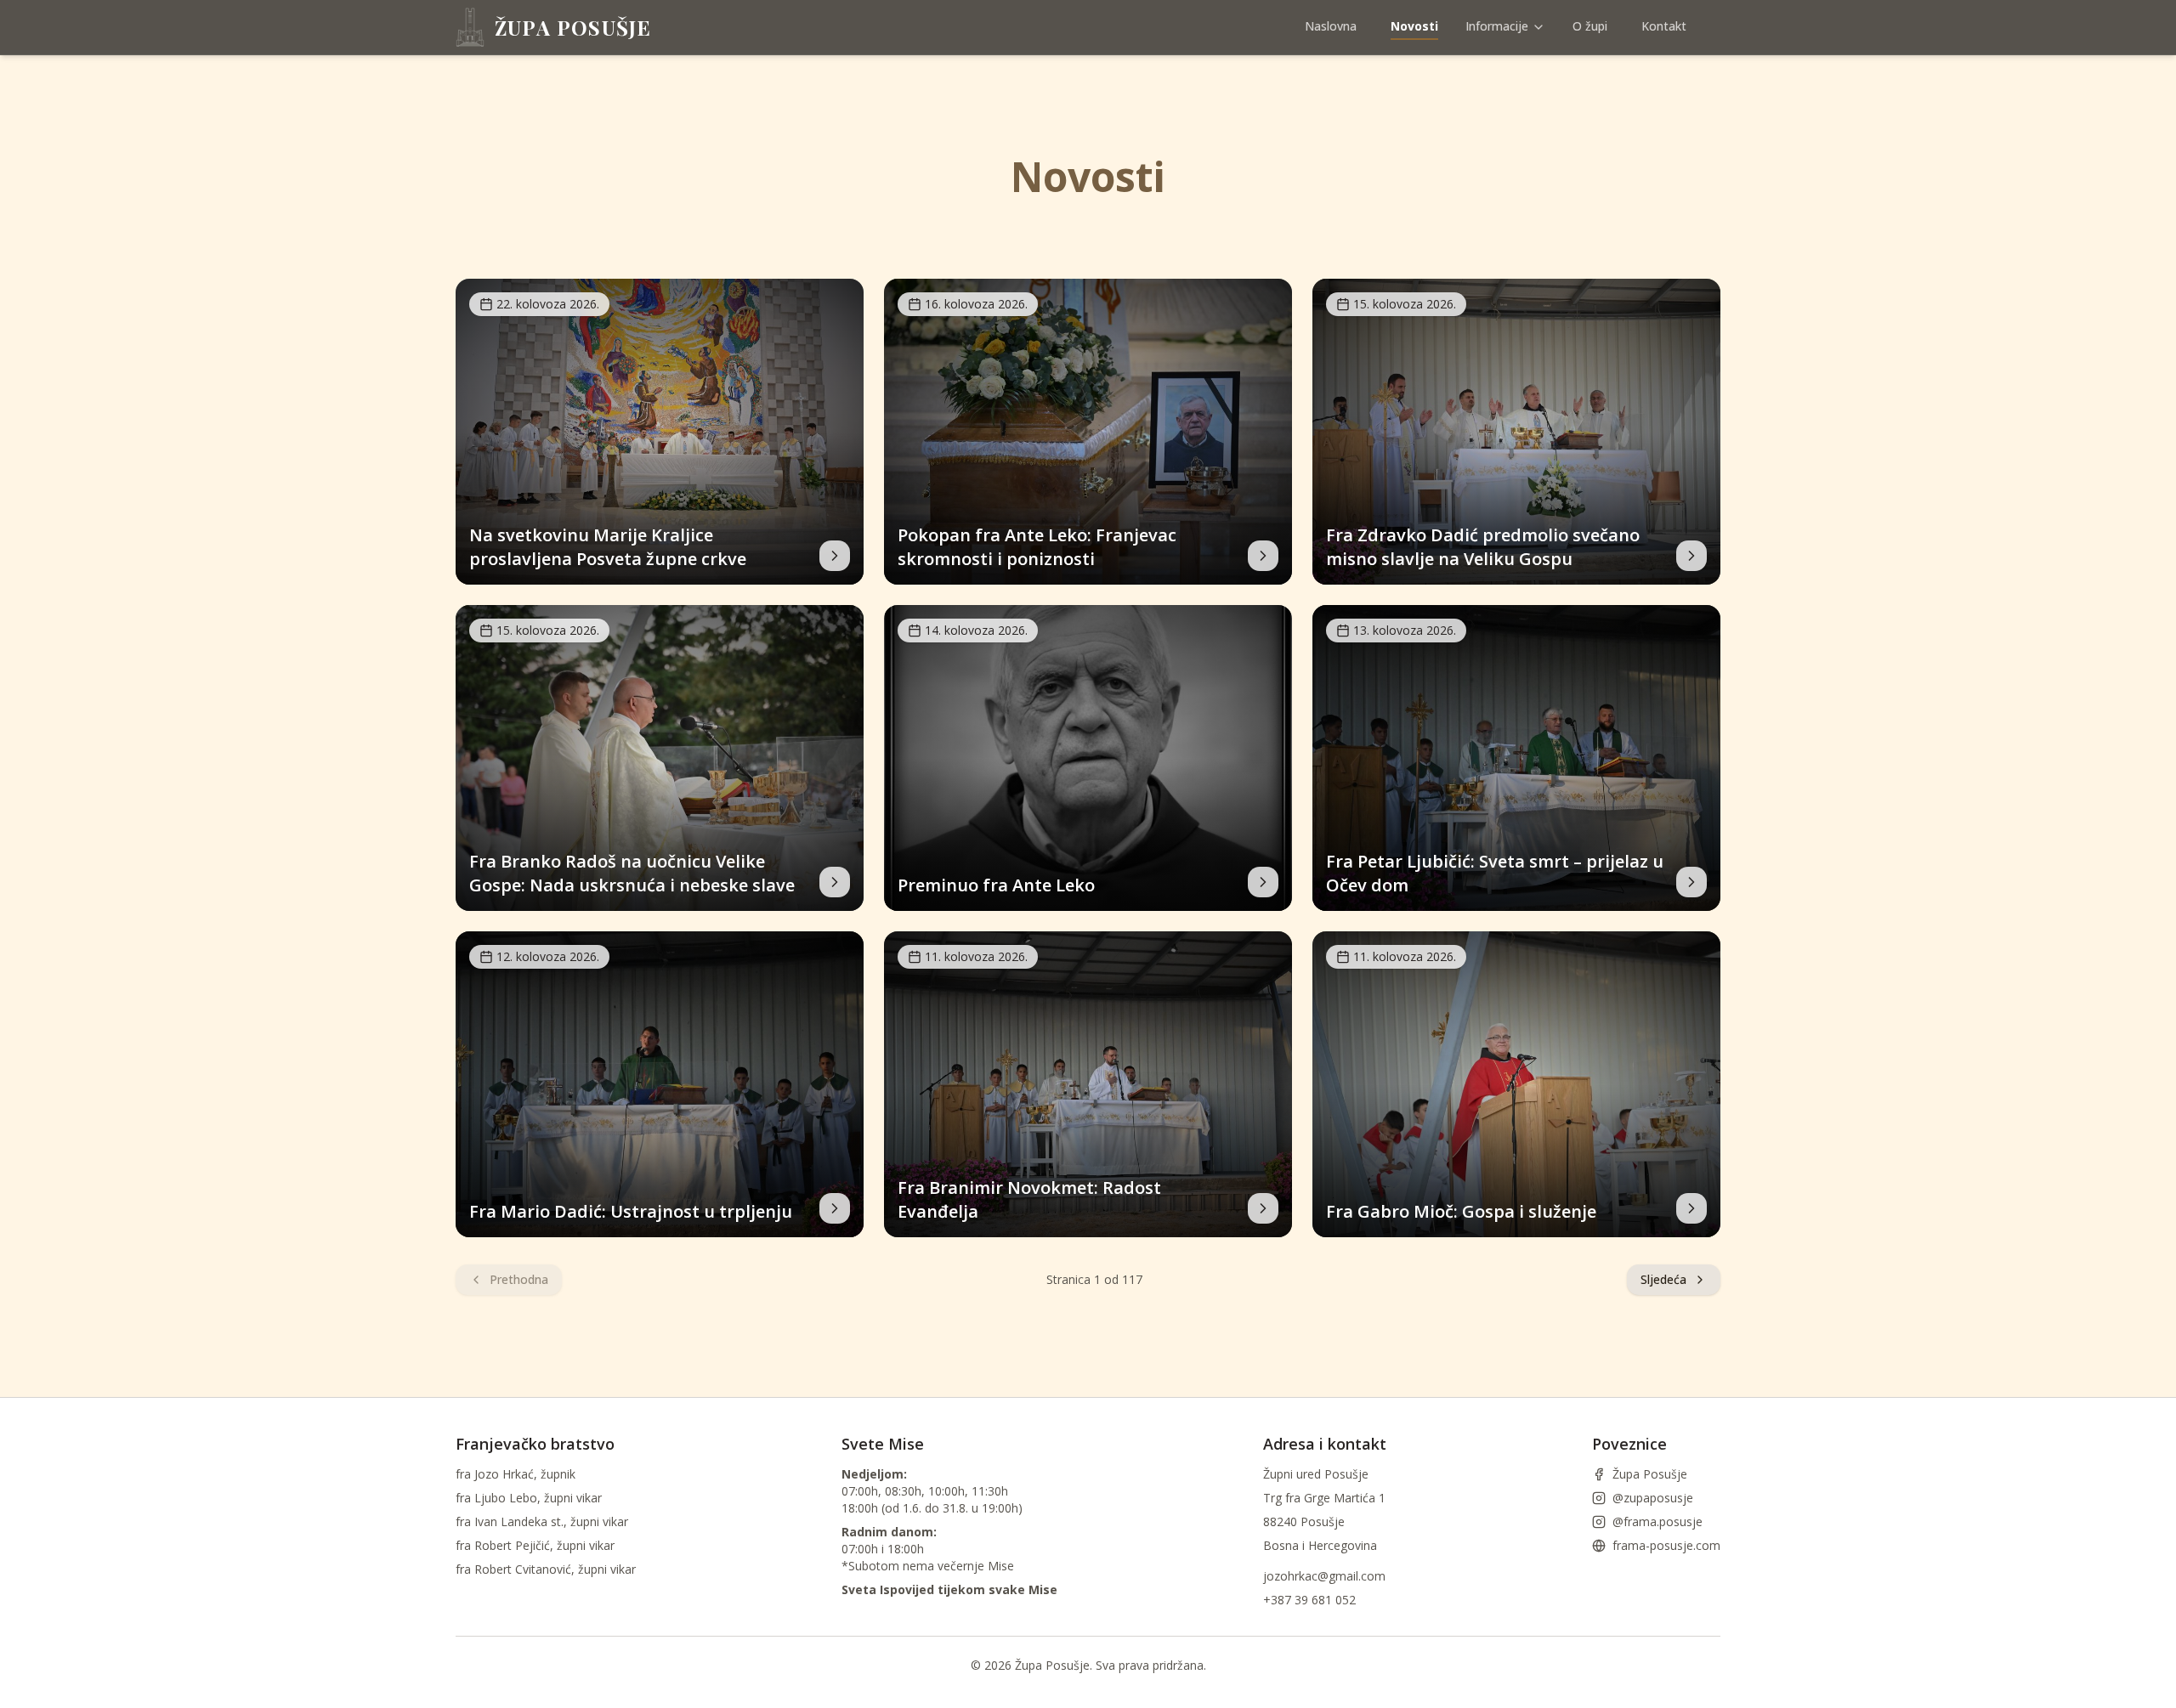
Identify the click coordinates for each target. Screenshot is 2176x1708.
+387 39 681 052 (1309, 1600)
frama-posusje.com (1666, 1545)
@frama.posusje (1657, 1521)
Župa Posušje (1650, 1474)
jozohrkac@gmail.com (1324, 1576)
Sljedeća (1663, 1279)
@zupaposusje (1653, 1498)
